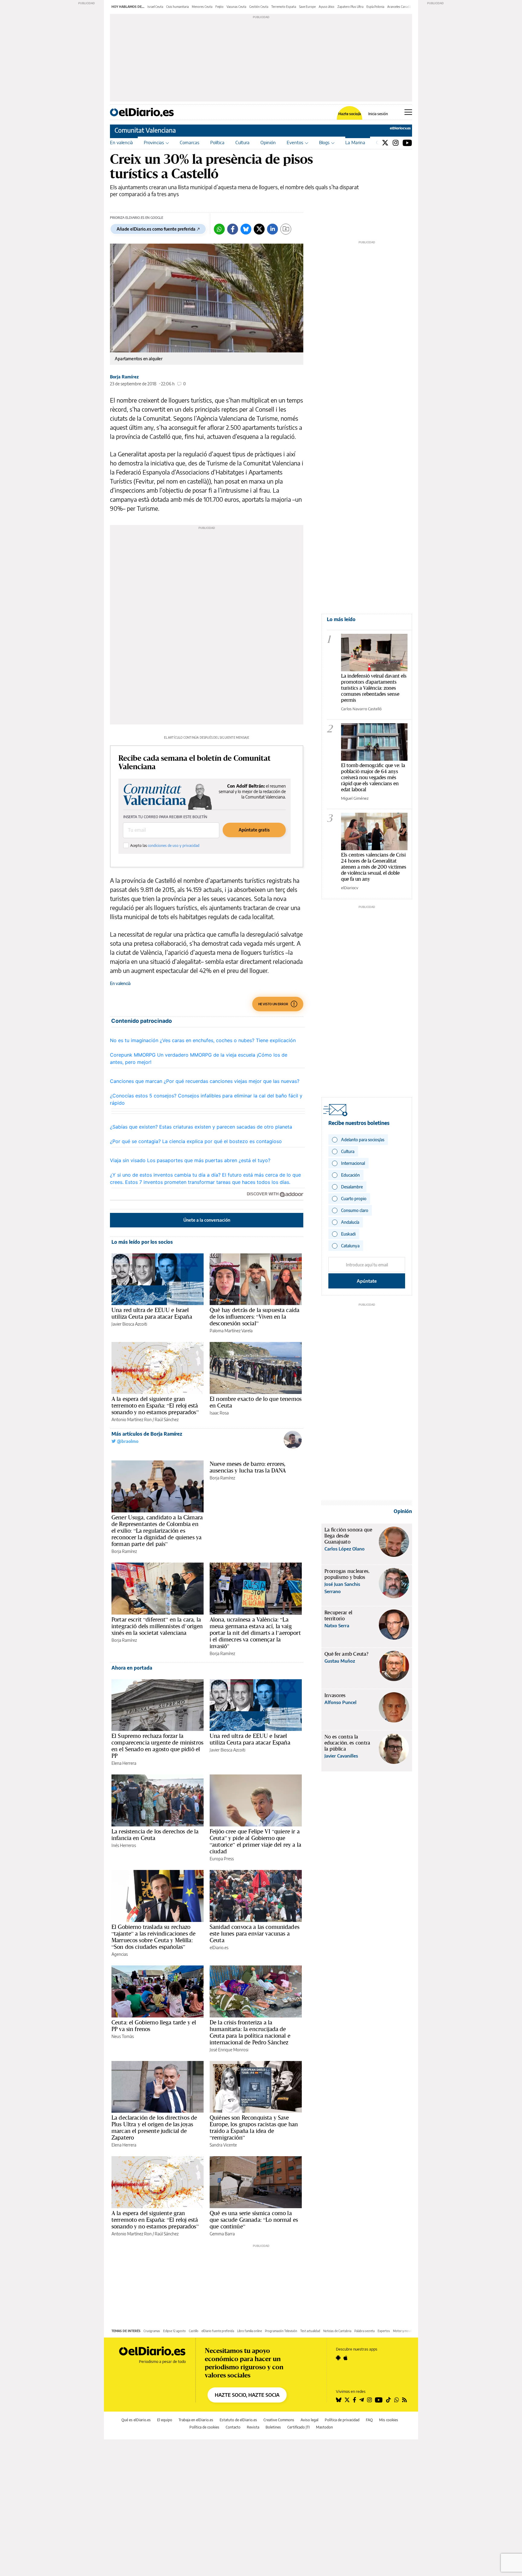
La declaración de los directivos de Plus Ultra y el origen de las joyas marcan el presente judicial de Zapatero (154, 2127)
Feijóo (219, 7)
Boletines (273, 2427)
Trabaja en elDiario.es (196, 2420)
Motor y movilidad (405, 2331)
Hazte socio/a (350, 114)
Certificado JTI (298, 2427)
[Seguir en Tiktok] (388, 2400)
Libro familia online (250, 2331)
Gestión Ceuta (259, 7)
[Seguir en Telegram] (362, 2400)
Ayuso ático (327, 7)
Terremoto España (284, 7)
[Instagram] (396, 143)
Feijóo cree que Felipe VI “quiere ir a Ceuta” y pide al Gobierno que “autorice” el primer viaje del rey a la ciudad (255, 1841)
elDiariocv (350, 888)
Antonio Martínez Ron (132, 1419)
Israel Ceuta (155, 7)
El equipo (165, 2420)
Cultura (242, 142)
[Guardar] (286, 229)
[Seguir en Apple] (346, 2358)
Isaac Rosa (219, 1413)
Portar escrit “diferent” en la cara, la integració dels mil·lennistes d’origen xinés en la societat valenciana (157, 1626)
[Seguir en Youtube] (379, 2400)
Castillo (194, 2331)
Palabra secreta (364, 2331)
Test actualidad (310, 2331)
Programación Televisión (281, 2331)
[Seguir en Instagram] (369, 2400)
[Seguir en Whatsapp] (397, 2400)
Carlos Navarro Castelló (361, 709)
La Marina (355, 142)
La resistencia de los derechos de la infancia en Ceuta (155, 1835)
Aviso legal (309, 2420)
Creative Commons (279, 2420)
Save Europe (307, 7)
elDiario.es (219, 1947)
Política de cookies (204, 2427)
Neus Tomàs (123, 2036)
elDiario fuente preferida (218, 2331)
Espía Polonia (375, 7)
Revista (253, 2427)
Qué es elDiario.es (136, 2420)
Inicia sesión (378, 114)
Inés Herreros (124, 1845)
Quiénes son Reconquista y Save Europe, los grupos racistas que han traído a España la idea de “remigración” (254, 2127)
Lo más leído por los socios (142, 1242)
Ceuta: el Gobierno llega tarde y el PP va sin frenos (154, 2026)
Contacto (233, 2427)
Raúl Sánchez (167, 1419)
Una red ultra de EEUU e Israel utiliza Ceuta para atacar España (152, 1313)
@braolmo (127, 1441)
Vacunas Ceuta (236, 7)
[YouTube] (407, 143)
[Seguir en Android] (338, 2358)
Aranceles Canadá (399, 7)
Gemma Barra (222, 2234)
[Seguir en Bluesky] (339, 2400)
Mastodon (324, 2427)
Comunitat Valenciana (145, 130)
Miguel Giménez (355, 798)
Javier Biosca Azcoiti (129, 1324)
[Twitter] (385, 143)
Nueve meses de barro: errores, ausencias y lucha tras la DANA (248, 1467)
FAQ (369, 2420)
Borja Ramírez (124, 377)
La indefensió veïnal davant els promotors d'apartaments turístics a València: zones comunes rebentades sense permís (374, 688)
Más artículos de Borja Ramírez (147, 1434)
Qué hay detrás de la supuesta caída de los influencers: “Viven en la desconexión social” (255, 1317)
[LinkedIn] (272, 229)
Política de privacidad (342, 2420)
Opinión (268, 142)
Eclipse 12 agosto (174, 2331)
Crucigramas (152, 2331)
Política (217, 142)
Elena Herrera (124, 1763)
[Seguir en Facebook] (354, 2400)
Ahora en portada (132, 1668)
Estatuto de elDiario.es (238, 2420)
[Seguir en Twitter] (347, 2400)
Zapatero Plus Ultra (350, 7)
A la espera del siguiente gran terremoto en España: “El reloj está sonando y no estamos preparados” (155, 1405)
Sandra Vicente (223, 2145)
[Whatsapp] (219, 229)
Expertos (384, 2331)
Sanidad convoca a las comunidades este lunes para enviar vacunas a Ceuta (255, 1933)
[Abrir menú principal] (408, 112)
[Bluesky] (246, 229)
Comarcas (190, 142)
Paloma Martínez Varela (231, 1331)
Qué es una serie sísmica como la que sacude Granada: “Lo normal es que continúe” (254, 2220)
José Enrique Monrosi (229, 2050)
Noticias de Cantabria (337, 2331)
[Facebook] (233, 229)
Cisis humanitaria (177, 7)
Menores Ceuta (202, 7)
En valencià (121, 142)
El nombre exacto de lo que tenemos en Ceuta (256, 1402)
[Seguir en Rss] (404, 2400)
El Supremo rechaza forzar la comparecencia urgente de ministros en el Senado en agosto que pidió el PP (157, 1746)
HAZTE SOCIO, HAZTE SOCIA (247, 2395)
